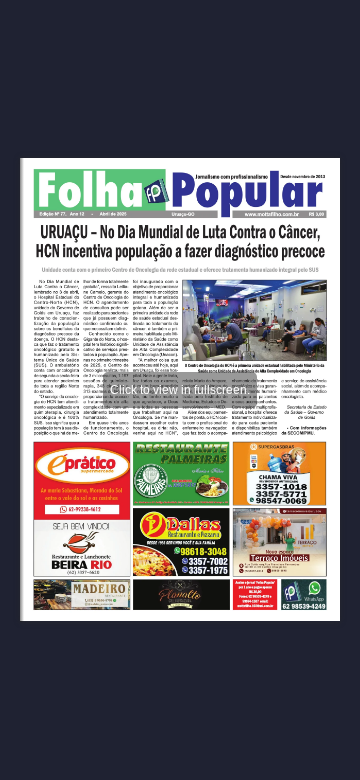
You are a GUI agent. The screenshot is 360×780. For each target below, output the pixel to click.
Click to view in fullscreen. (180, 390)
